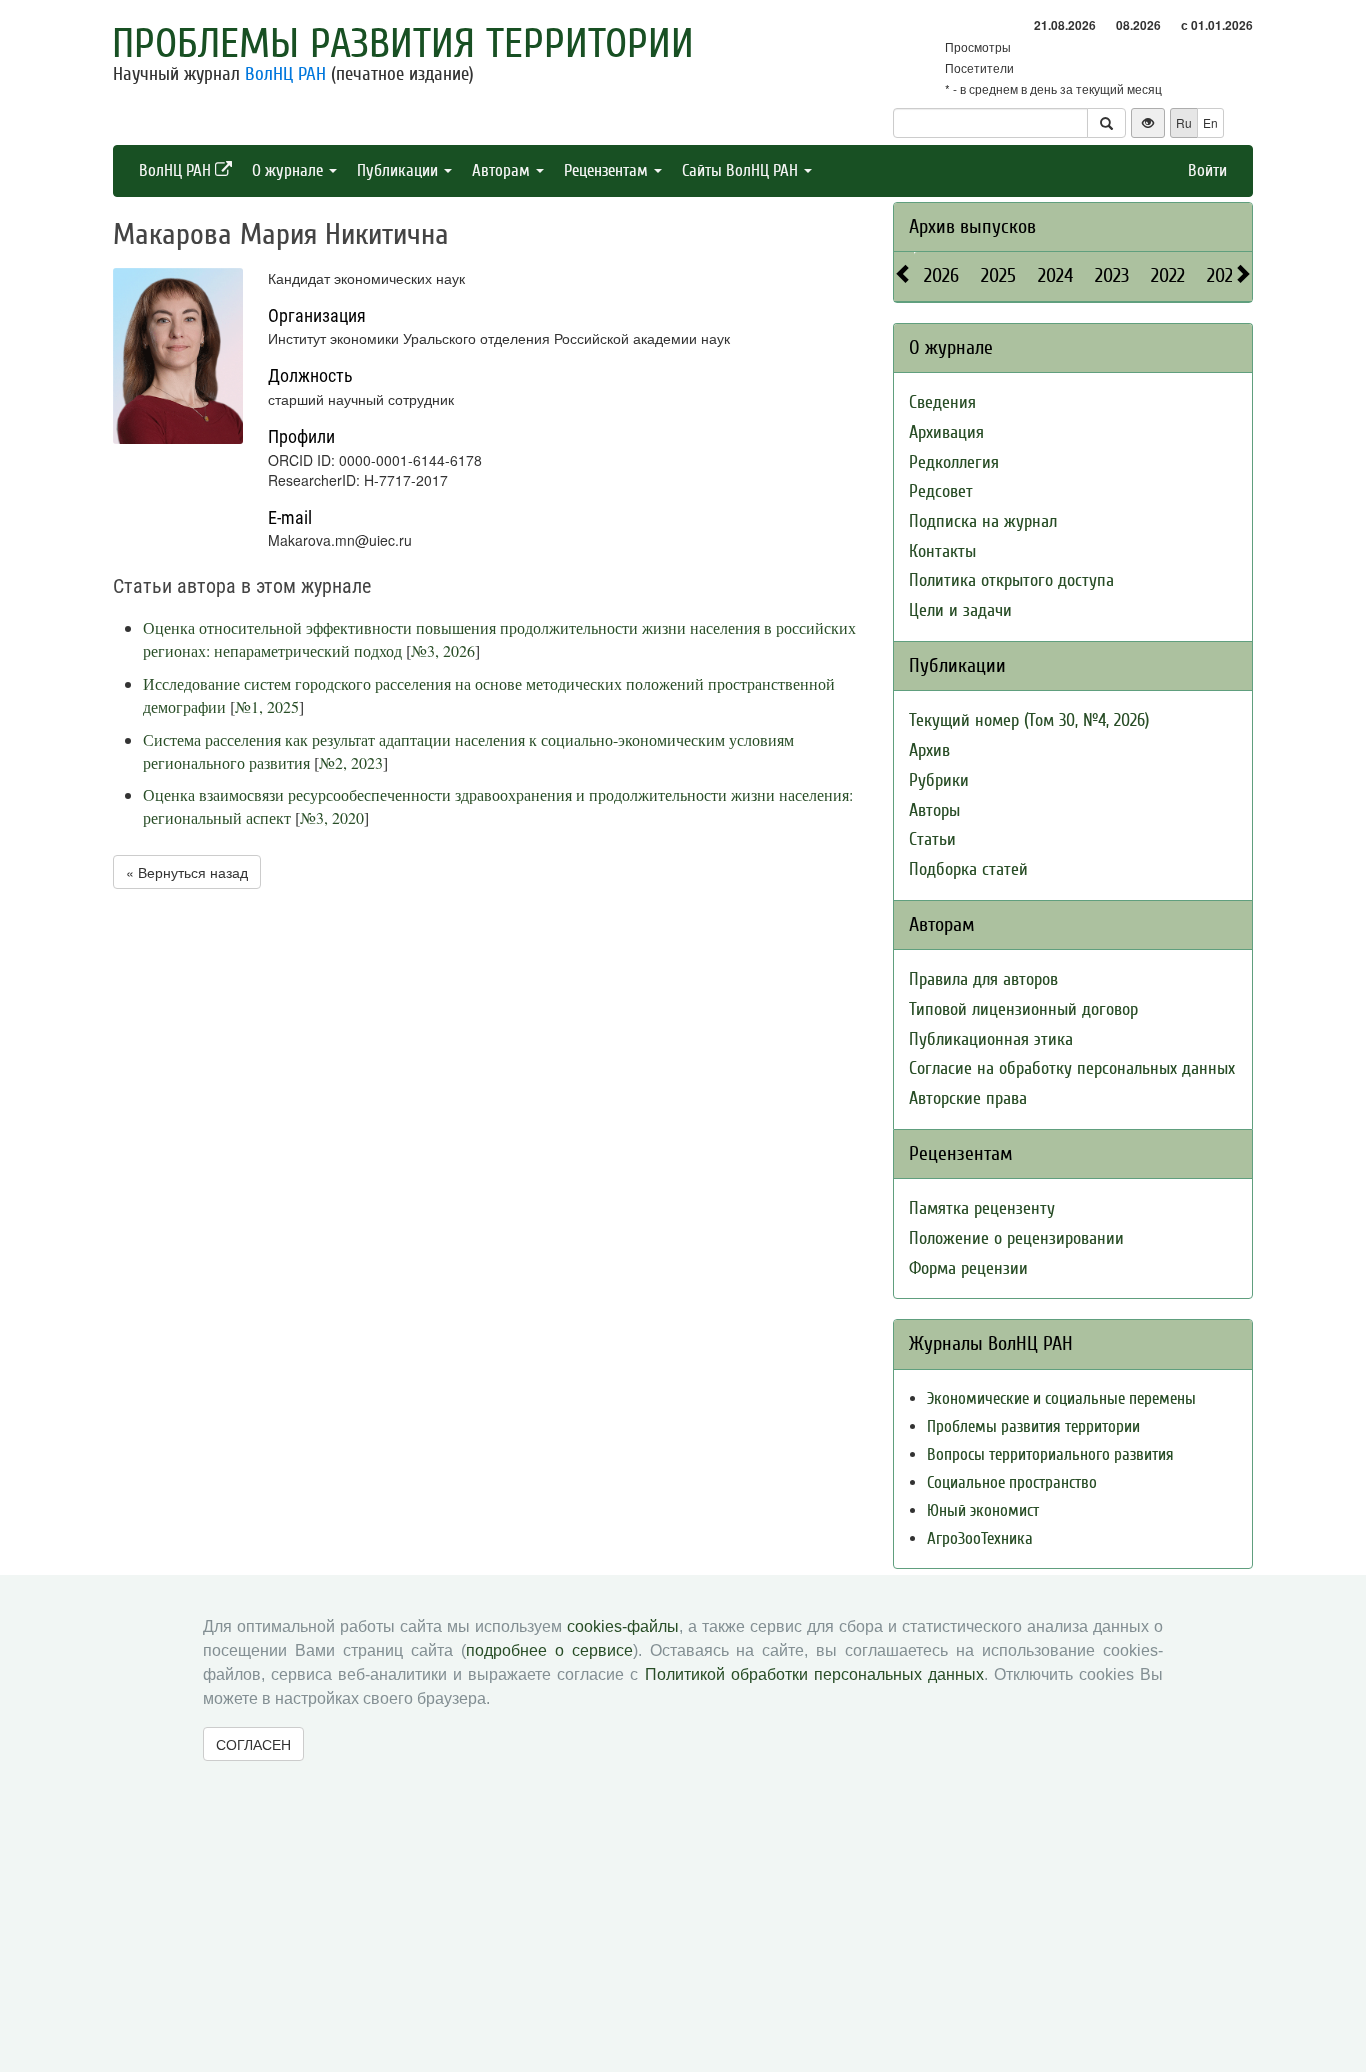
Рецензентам (608, 170)
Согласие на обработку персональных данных (1072, 1068)
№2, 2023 (351, 762)
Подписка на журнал (983, 521)
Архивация (946, 432)
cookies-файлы (623, 1626)
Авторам (503, 170)
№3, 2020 (332, 817)
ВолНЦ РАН (285, 74)
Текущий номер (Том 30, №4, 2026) (1029, 720)
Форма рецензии (968, 1268)
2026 (941, 275)
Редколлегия (954, 462)
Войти (1207, 170)
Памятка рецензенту (982, 1208)
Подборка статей (968, 869)
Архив (929, 750)
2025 (998, 275)
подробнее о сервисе (549, 1650)
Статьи (932, 839)
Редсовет (941, 491)
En (1210, 122)
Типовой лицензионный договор (1023, 1009)
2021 (1223, 275)
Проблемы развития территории (403, 44)
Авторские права (968, 1098)
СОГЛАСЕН (253, 1744)
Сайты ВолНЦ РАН (742, 170)
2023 (1112, 275)
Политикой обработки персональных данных (814, 1674)
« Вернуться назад (187, 872)
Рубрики (939, 780)
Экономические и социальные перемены (1061, 1398)
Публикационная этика (991, 1039)
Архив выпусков (972, 226)
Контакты (942, 551)
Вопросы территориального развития (1050, 1454)
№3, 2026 (443, 650)
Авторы (934, 810)
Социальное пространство (1012, 1482)
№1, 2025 (267, 706)
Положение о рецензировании (1016, 1238)
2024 (1055, 275)
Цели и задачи (960, 610)
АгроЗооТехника (980, 1538)
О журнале (289, 170)
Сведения (942, 402)
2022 (1168, 275)
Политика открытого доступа (1011, 580)
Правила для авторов (983, 979)
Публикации (399, 170)
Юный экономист (983, 1510)
